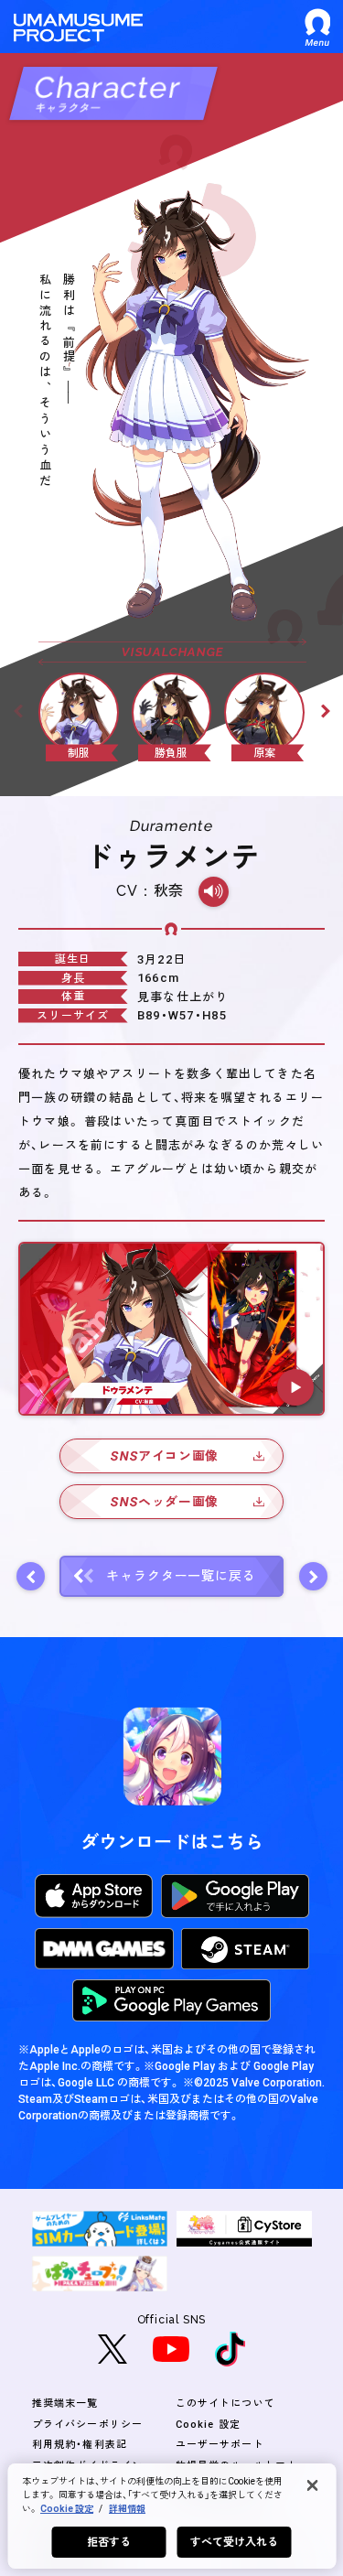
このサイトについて (225, 2404)
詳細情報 (127, 2509)
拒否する (109, 2542)
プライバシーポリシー (87, 2425)
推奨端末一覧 (65, 2404)
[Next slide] (326, 711)
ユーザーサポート (220, 2445)
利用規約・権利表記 (80, 2445)
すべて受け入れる (235, 2542)
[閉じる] (312, 2485)
